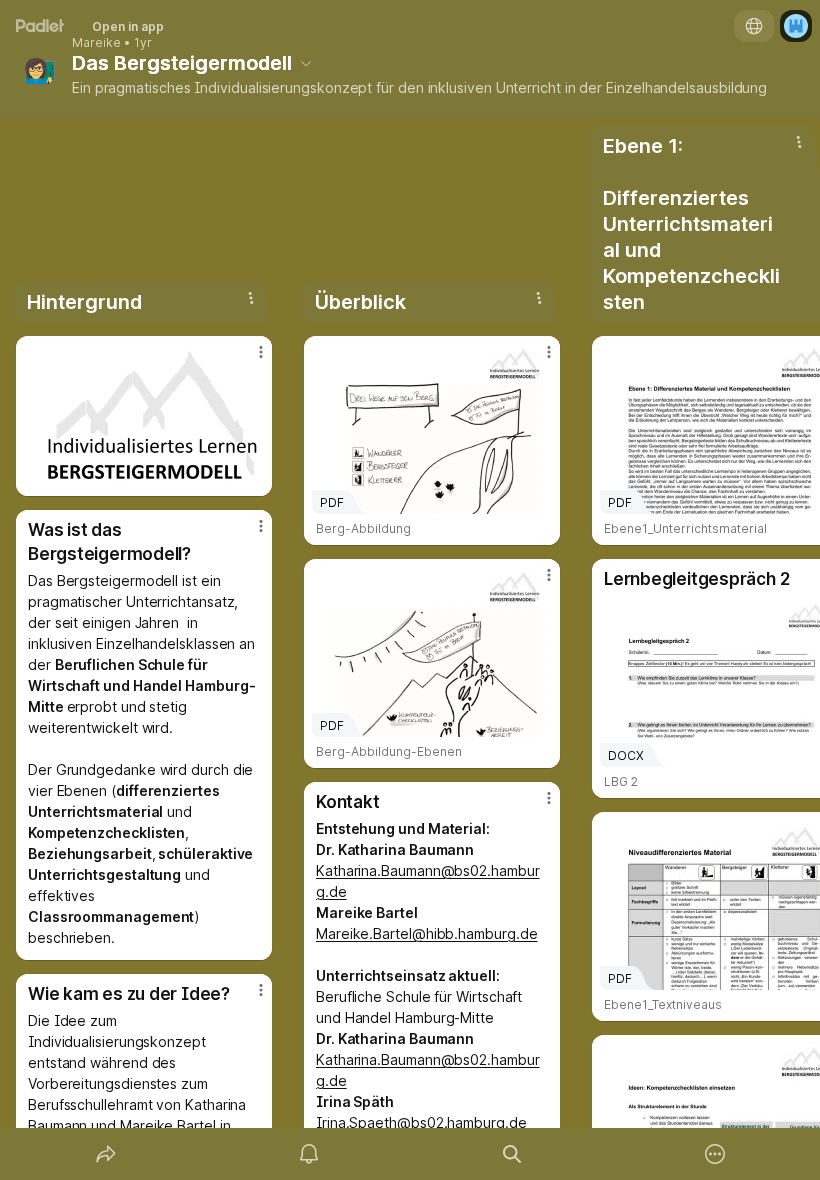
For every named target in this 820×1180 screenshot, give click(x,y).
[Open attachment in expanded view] (144, 416)
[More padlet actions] (715, 1154)
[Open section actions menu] (251, 298)
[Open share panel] (106, 1154)
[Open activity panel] (309, 1154)
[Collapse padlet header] (306, 63)
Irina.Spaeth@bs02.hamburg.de (421, 1122)
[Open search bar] (512, 1154)
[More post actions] (248, 360)
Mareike (96, 43)
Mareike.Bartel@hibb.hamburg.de (426, 933)
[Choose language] (754, 26)
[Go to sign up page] (796, 26)
